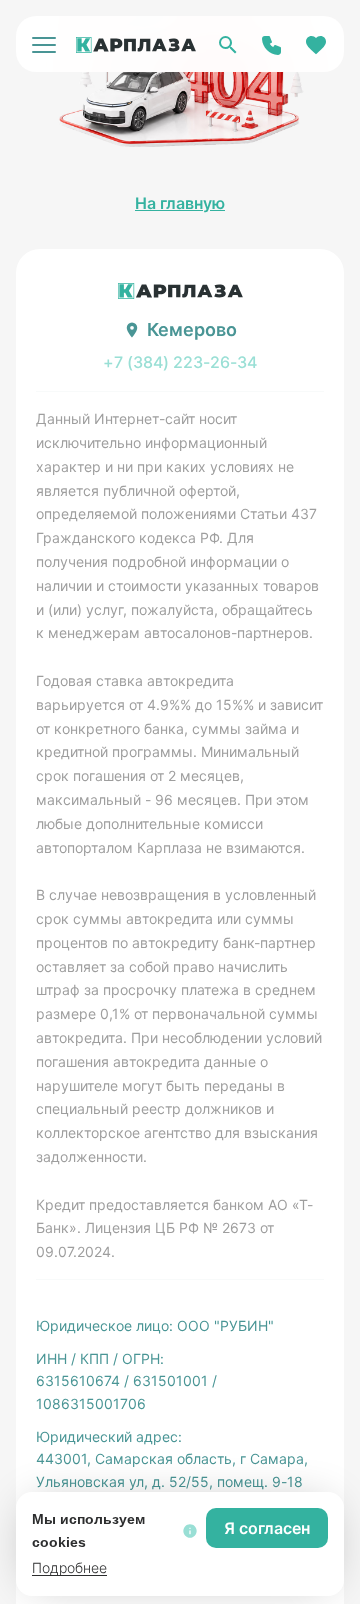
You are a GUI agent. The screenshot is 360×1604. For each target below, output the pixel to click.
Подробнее (69, 1567)
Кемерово (192, 329)
